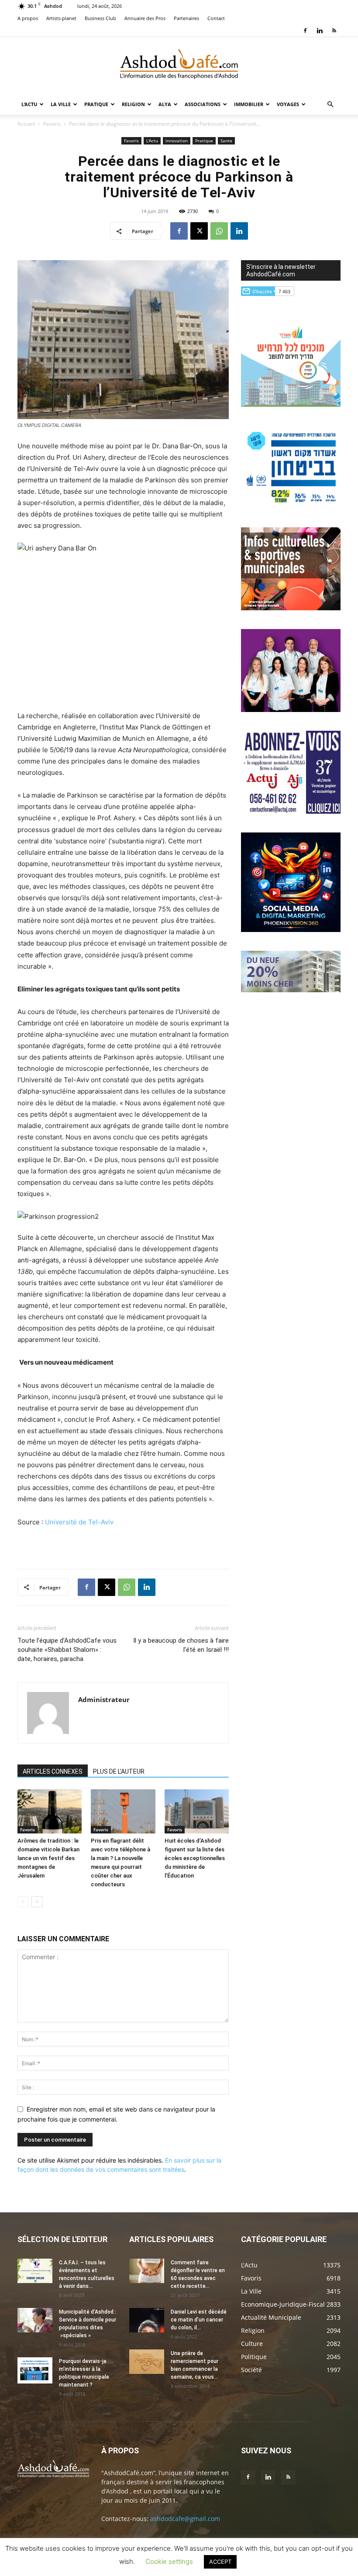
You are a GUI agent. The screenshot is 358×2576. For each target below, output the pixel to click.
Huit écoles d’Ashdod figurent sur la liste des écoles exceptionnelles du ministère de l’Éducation (195, 1858)
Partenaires (186, 18)
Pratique (96, 104)
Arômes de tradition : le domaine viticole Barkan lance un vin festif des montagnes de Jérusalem (48, 1858)
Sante (226, 141)
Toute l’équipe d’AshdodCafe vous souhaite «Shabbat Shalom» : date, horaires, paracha (67, 1650)
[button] (330, 105)
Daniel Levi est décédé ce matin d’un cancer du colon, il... (199, 2320)
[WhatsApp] (219, 231)
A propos (28, 18)
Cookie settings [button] (169, 2561)
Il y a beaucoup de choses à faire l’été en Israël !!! (181, 1645)
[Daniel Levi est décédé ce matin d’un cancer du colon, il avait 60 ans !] (147, 2320)
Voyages (288, 104)
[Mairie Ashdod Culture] (291, 608)
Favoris (52, 124)
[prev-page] (23, 1902)
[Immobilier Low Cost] (291, 990)
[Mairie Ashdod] (291, 506)
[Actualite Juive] (291, 811)
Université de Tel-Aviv (79, 1522)
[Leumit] (291, 710)
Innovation (177, 141)
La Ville (61, 104)
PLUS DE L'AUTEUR (119, 1771)
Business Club (100, 18)
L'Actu (152, 141)
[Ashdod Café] (179, 66)
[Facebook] (305, 31)
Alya (165, 104)
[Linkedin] (320, 31)
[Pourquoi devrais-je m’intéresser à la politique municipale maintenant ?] (35, 2370)
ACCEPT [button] (220, 2562)
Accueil (26, 124)
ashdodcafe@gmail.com (185, 2519)
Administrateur (104, 1699)
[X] (199, 231)
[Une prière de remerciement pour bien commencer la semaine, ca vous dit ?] (147, 2362)
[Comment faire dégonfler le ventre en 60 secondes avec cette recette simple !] (147, 2271)
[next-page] (37, 1902)
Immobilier (249, 104)
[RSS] (334, 31)
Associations (203, 104)
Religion (133, 104)
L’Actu (29, 104)
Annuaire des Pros (145, 18)
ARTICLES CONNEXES (53, 1771)
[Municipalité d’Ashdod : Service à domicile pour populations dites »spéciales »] (35, 2320)
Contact (216, 18)
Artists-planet (61, 18)
